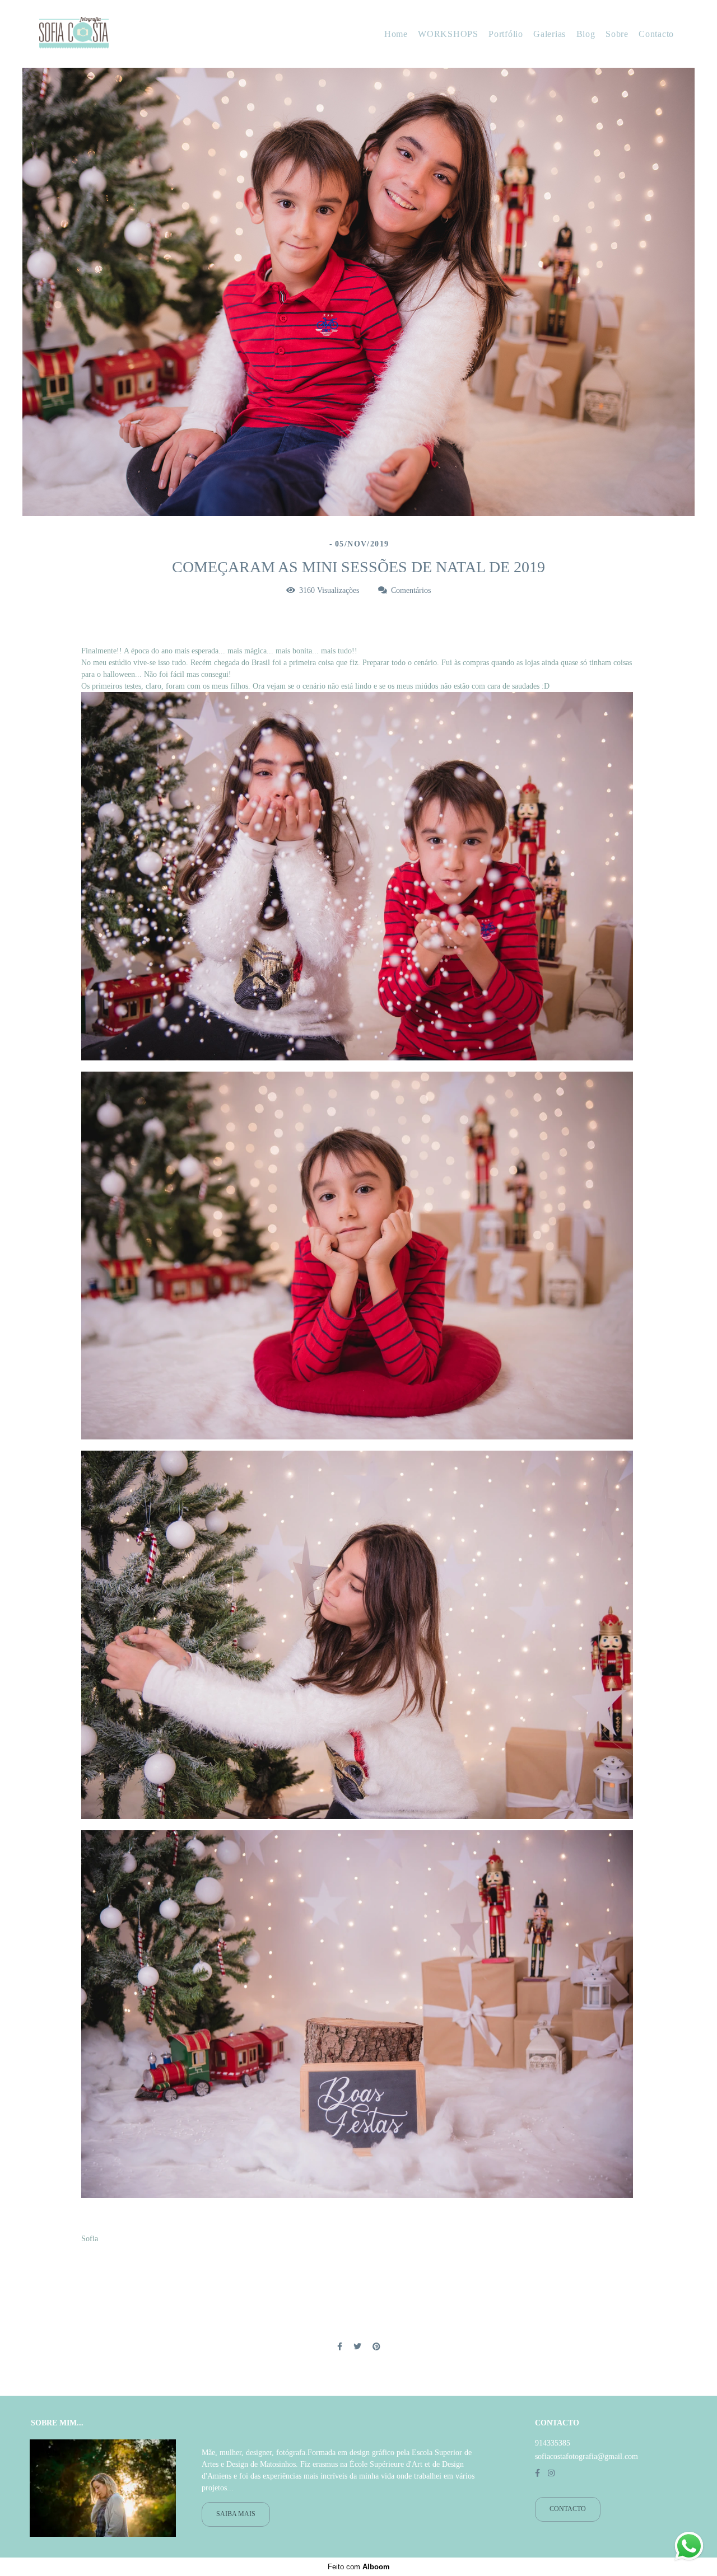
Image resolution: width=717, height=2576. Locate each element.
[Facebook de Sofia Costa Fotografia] (537, 2473)
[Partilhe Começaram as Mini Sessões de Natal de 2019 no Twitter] (357, 2347)
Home (396, 34)
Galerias (550, 34)
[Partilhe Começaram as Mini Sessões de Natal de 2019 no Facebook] (340, 2347)
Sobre (617, 34)
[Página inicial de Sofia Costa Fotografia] (109, 34)
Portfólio (506, 34)
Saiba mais (236, 2514)
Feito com (359, 2567)
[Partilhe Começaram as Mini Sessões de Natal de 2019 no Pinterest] (376, 2347)
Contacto (656, 34)
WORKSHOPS (448, 34)
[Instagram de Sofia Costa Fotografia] (551, 2473)
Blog (586, 34)
